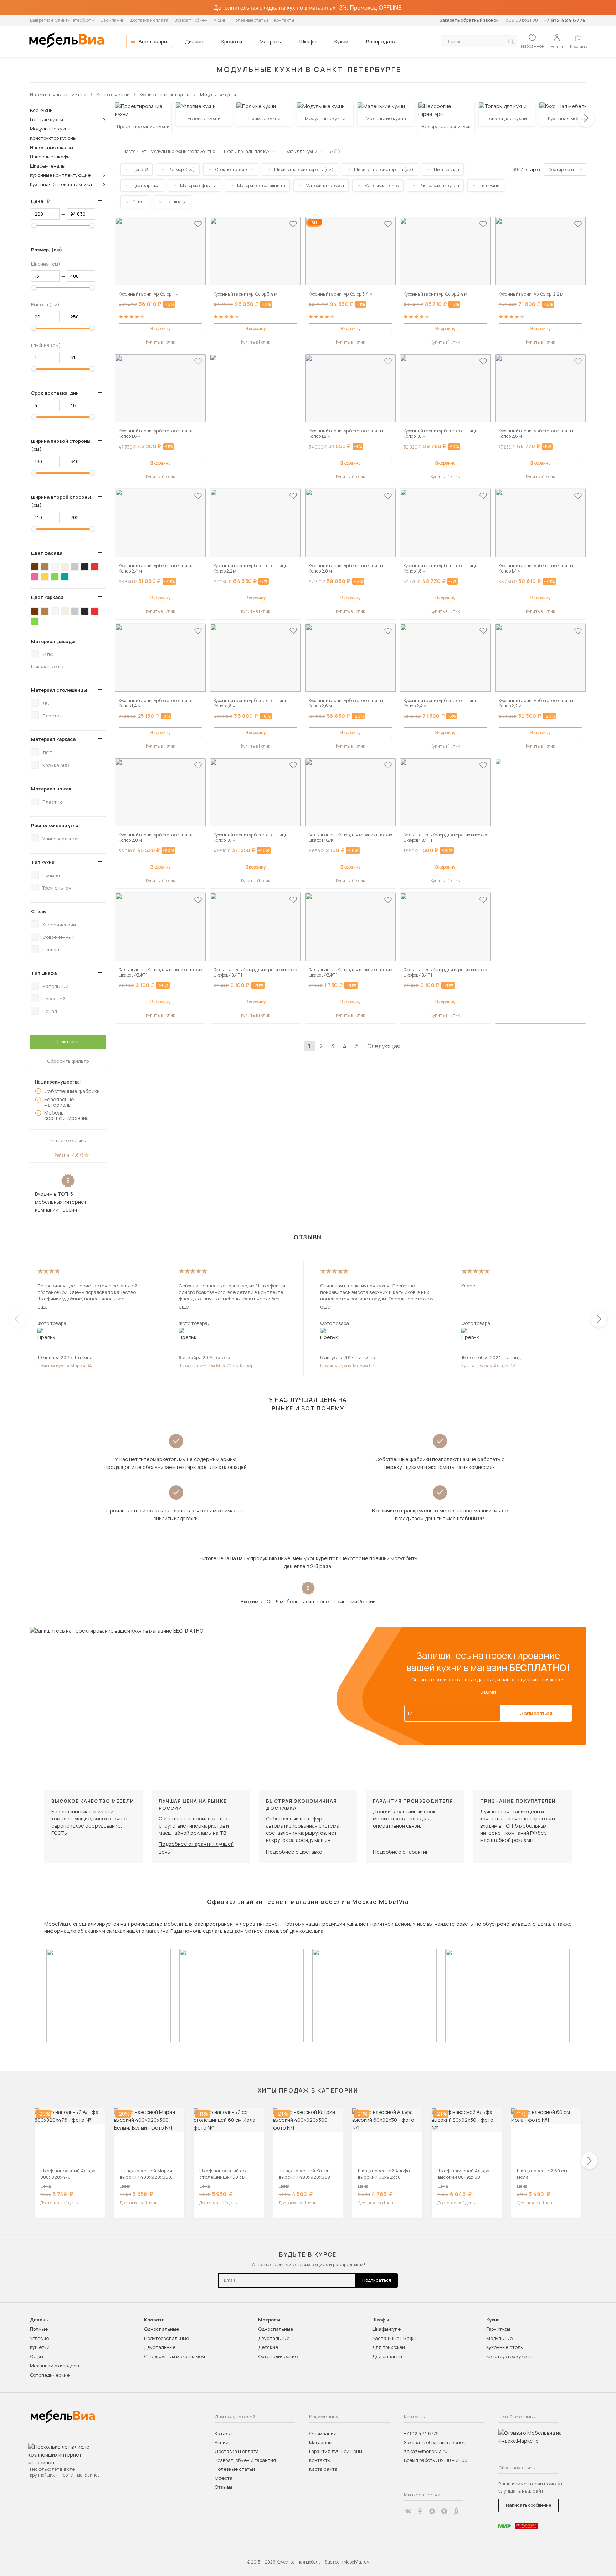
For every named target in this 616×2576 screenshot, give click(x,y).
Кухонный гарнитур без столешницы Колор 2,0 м (346, 568)
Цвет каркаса (47, 597)
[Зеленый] (55, 577)
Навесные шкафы (50, 157)
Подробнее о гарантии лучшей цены (196, 1848)
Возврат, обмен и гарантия (245, 2460)
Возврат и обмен (191, 20)
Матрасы (271, 42)
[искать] (511, 42)
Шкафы (308, 42)
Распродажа (381, 42)
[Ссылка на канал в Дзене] (444, 2511)
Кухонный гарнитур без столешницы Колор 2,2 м (251, 568)
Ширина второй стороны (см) (61, 501)
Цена (43, 201)
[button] (586, 118)
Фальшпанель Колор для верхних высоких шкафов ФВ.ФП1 (350, 838)
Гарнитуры (498, 2329)
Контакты (284, 20)
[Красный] (95, 567)
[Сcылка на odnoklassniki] (420, 2511)
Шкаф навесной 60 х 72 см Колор (216, 1366)
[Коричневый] (45, 567)
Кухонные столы (505, 2347)
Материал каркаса (53, 739)
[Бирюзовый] (65, 577)
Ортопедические (50, 2375)
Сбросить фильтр (68, 1061)
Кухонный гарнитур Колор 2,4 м (435, 294)
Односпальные (161, 2329)
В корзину (160, 329)
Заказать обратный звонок (469, 20)
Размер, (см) (47, 250)
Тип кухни (43, 862)
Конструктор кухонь (53, 138)
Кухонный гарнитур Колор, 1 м (149, 294)
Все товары (153, 42)
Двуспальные (160, 2347)
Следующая (384, 1046)
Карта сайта (323, 2469)
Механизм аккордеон (55, 2366)
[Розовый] (35, 577)
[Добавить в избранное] (198, 224)
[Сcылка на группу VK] (408, 2511)
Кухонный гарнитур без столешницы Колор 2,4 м (156, 568)
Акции (220, 20)
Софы (37, 2356)
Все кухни (41, 110)
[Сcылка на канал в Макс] (432, 2511)
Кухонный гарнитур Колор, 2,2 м (531, 294)
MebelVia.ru (58, 1924)
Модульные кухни (50, 129)
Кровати (232, 42)
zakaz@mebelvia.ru (426, 2451)
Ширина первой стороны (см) (61, 445)
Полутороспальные (166, 2338)
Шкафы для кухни (300, 151)
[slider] (34, 225)
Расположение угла (55, 825)
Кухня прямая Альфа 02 (488, 1366)
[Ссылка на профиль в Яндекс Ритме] (456, 2511)
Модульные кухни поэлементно (183, 151)
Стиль (38, 911)
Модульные (499, 2338)
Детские (268, 2347)
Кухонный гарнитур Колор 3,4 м (245, 294)
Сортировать (562, 170)
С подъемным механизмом (174, 2356)
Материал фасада (53, 641)
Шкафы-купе (386, 2329)
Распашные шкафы (394, 2338)
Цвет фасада (47, 553)
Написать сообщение (528, 2505)
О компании (112, 20)
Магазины (321, 2442)
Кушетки (40, 2347)
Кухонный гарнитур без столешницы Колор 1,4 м (536, 568)
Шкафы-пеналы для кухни (249, 151)
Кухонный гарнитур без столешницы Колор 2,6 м (536, 434)
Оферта (224, 2478)
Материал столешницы (59, 690)
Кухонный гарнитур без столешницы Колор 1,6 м (156, 434)
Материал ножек (51, 789)
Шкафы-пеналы (48, 166)
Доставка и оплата (149, 20)
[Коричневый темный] (35, 567)
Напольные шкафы (52, 147)
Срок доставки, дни (55, 393)
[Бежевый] (65, 567)
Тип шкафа (44, 973)
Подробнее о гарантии (401, 1852)
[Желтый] (45, 577)
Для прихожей (389, 2347)
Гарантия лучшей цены (336, 2451)
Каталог (224, 2433)
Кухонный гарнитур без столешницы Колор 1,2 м (346, 434)
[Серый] (75, 567)
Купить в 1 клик (160, 342)
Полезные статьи (250, 20)
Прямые (39, 2329)
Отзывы (223, 2487)
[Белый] (55, 567)
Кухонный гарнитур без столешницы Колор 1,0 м (441, 434)
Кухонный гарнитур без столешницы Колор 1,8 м (441, 568)
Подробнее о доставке (294, 1852)
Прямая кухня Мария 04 (65, 1366)
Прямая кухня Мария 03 (347, 1366)
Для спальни (387, 2356)
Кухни (341, 42)
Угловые (39, 2338)
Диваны (194, 42)
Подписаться (377, 2280)
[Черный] (85, 567)
